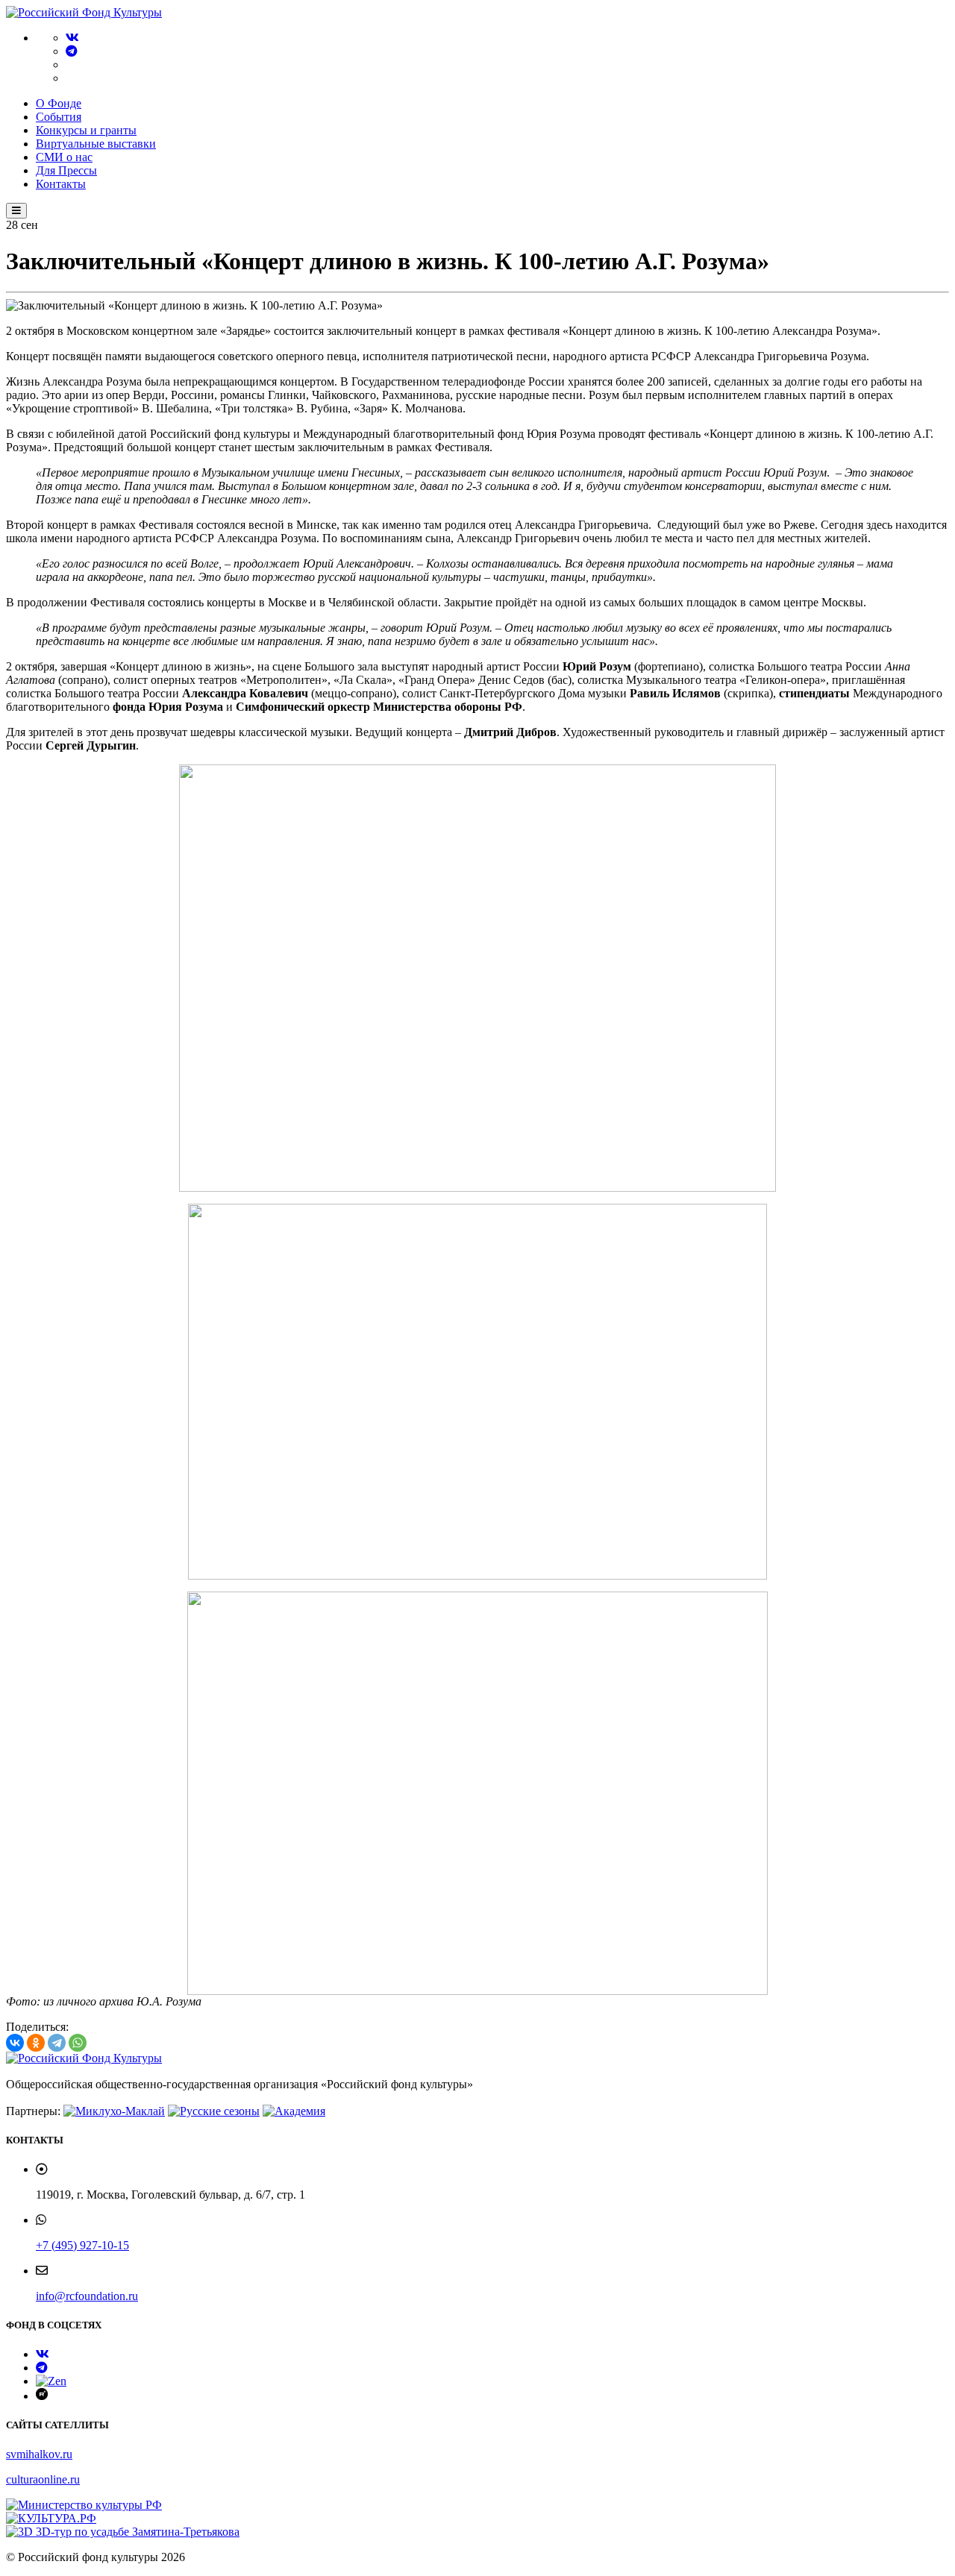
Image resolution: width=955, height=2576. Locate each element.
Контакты (61, 184)
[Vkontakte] (72, 38)
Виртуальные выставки (96, 144)
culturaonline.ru (43, 2479)
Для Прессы (66, 170)
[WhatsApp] (78, 2043)
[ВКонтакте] (15, 2043)
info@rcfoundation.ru (87, 2296)
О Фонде (59, 103)
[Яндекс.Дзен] (51, 2381)
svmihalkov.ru (39, 2454)
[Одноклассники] (36, 2043)
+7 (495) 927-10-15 (82, 2245)
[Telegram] (72, 51)
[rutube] (42, 2396)
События (59, 117)
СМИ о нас (64, 157)
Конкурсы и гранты (86, 130)
